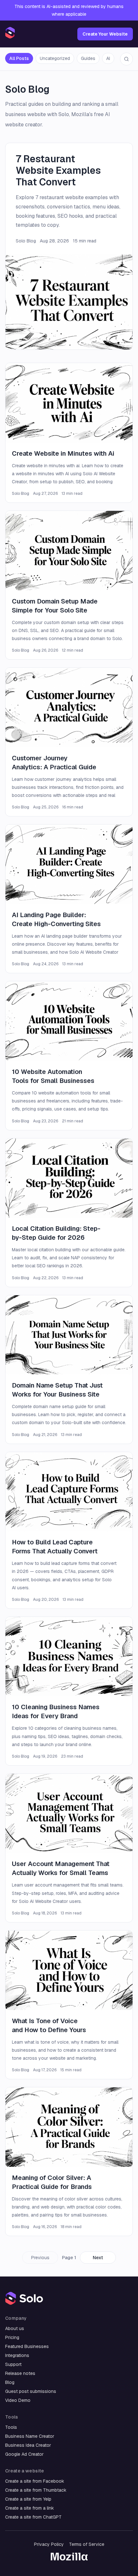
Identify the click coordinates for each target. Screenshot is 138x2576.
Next (98, 2258)
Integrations (17, 2355)
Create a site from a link (30, 2508)
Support (13, 2364)
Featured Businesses (27, 2346)
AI (108, 58)
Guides (88, 58)
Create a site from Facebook (35, 2481)
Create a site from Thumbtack (36, 2490)
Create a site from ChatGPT (33, 2517)
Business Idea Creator (28, 2445)
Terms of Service (87, 2544)
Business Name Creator (30, 2436)
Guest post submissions (31, 2391)
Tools (11, 2427)
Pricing (12, 2337)
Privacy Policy (49, 2544)
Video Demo (18, 2400)
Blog (10, 2382)
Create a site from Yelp (28, 2499)
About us (15, 2328)
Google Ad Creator (24, 2454)
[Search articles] (126, 59)
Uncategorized (55, 58)
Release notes (20, 2373)
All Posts (19, 58)
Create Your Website (105, 34)
